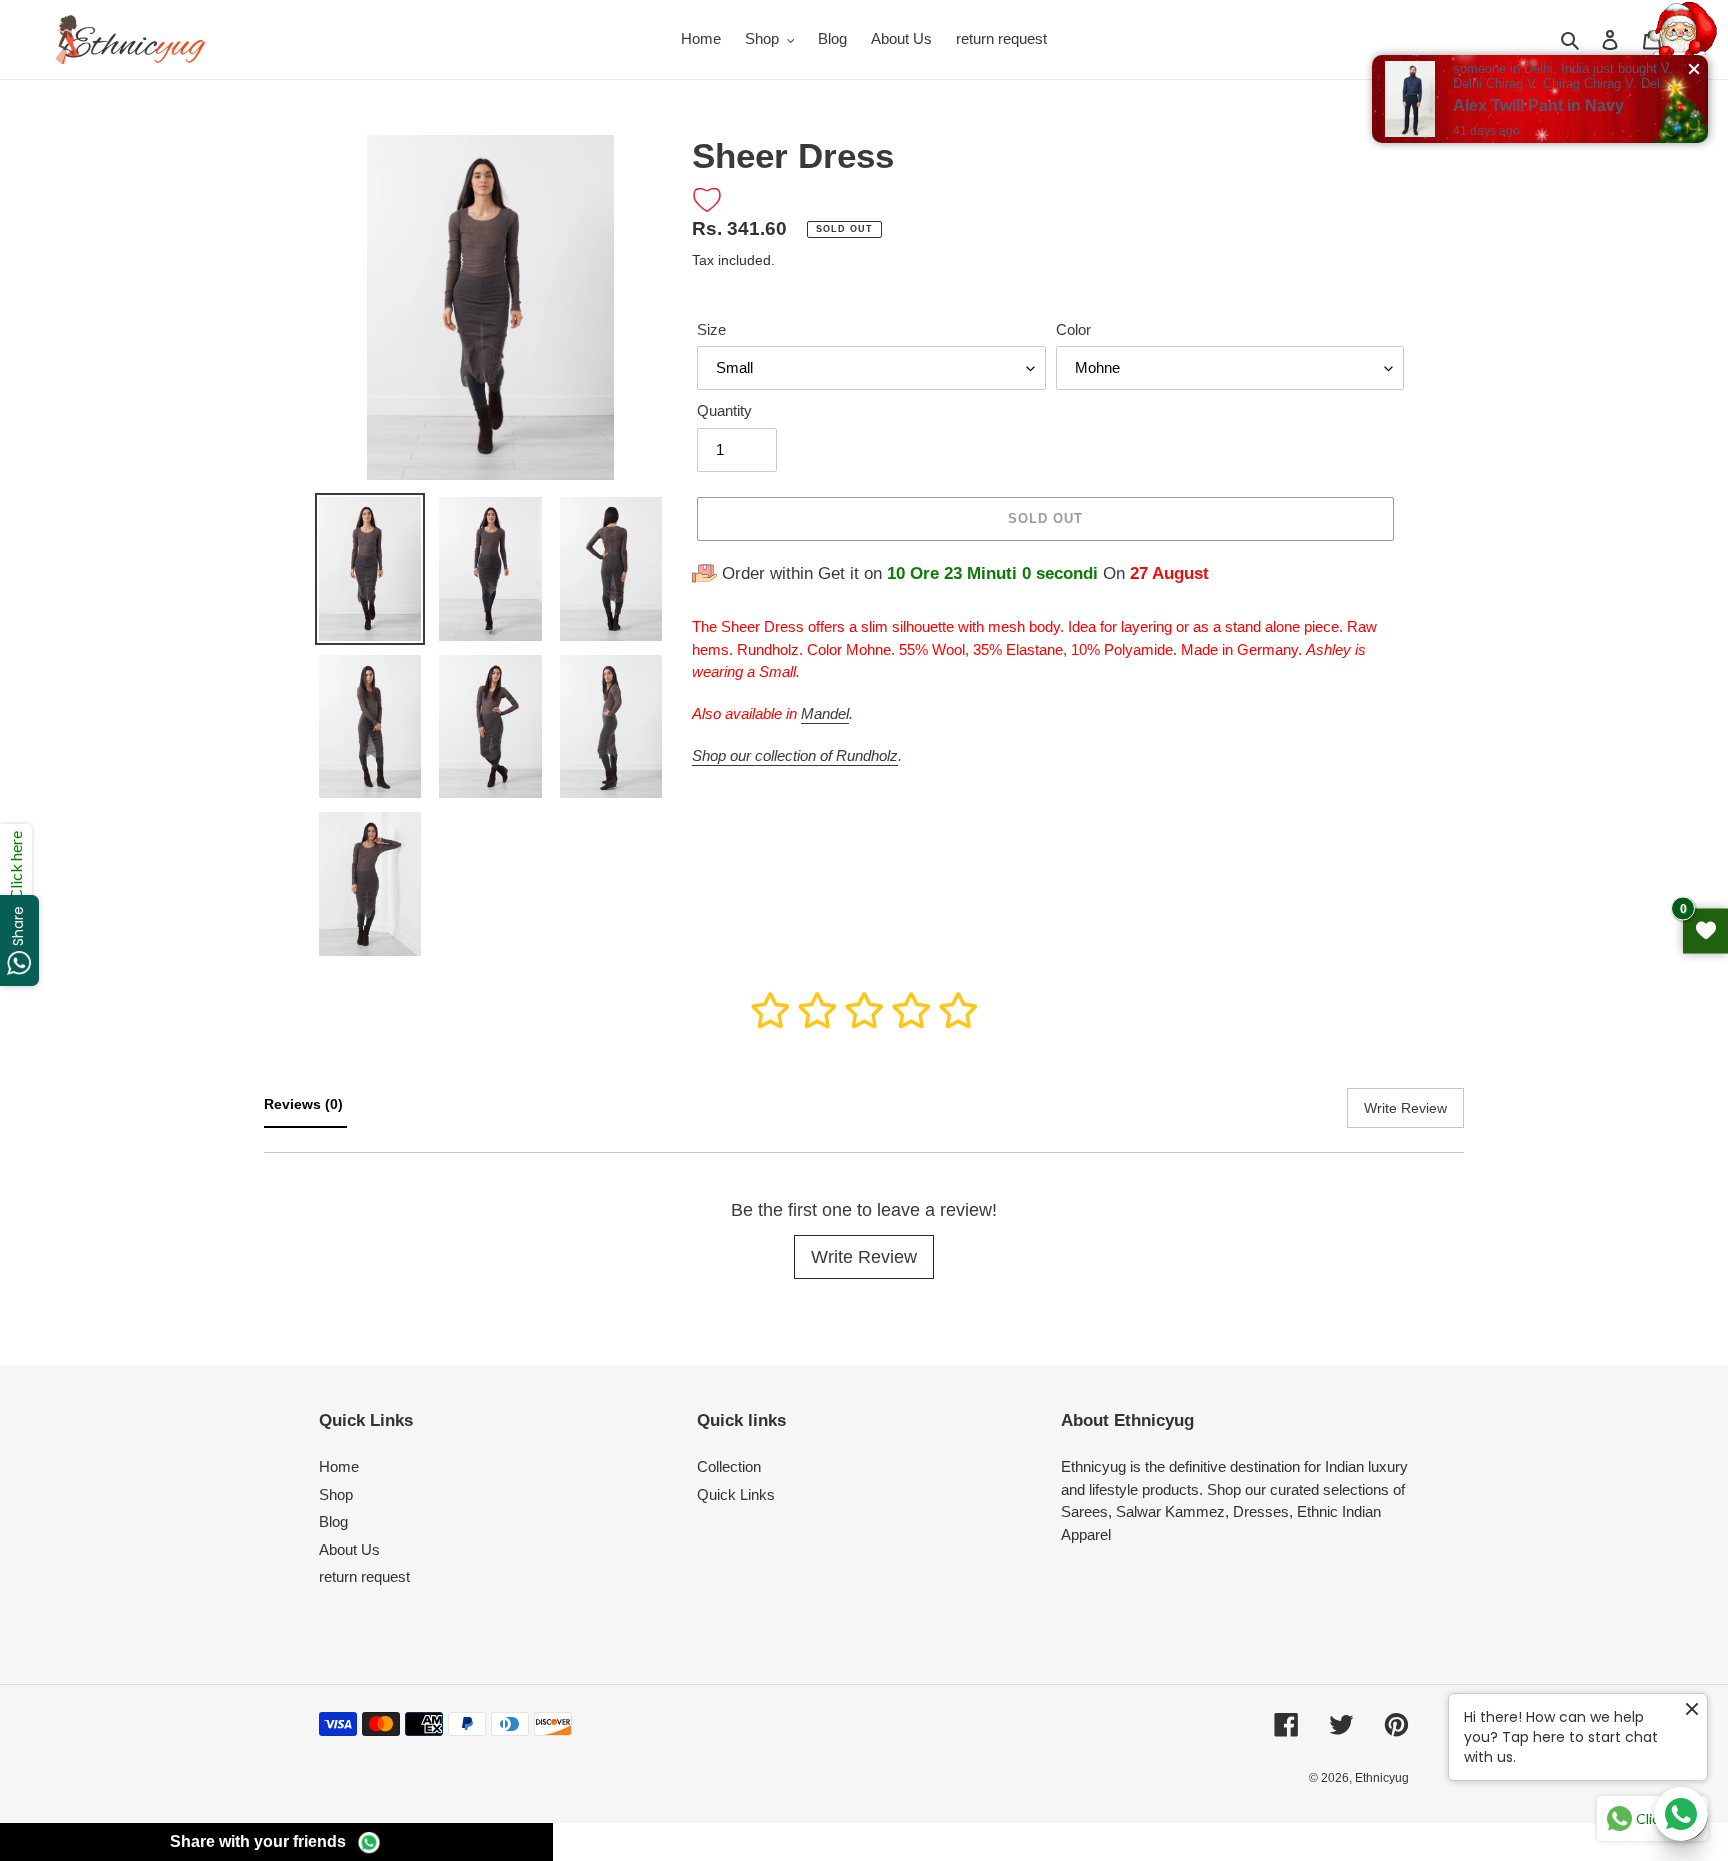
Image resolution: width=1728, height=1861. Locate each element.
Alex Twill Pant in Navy (1538, 105)
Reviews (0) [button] (305, 1104)
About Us (349, 1549)
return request (364, 1576)
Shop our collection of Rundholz (795, 755)
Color (1073, 329)
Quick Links (736, 1494)
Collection (729, 1466)
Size (711, 329)
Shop (336, 1494)
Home (339, 1466)
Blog (333, 1521)
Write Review (864, 1257)
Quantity (724, 410)
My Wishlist (1705, 930)
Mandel (825, 713)
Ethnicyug (1382, 1778)
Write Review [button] (1405, 1108)
